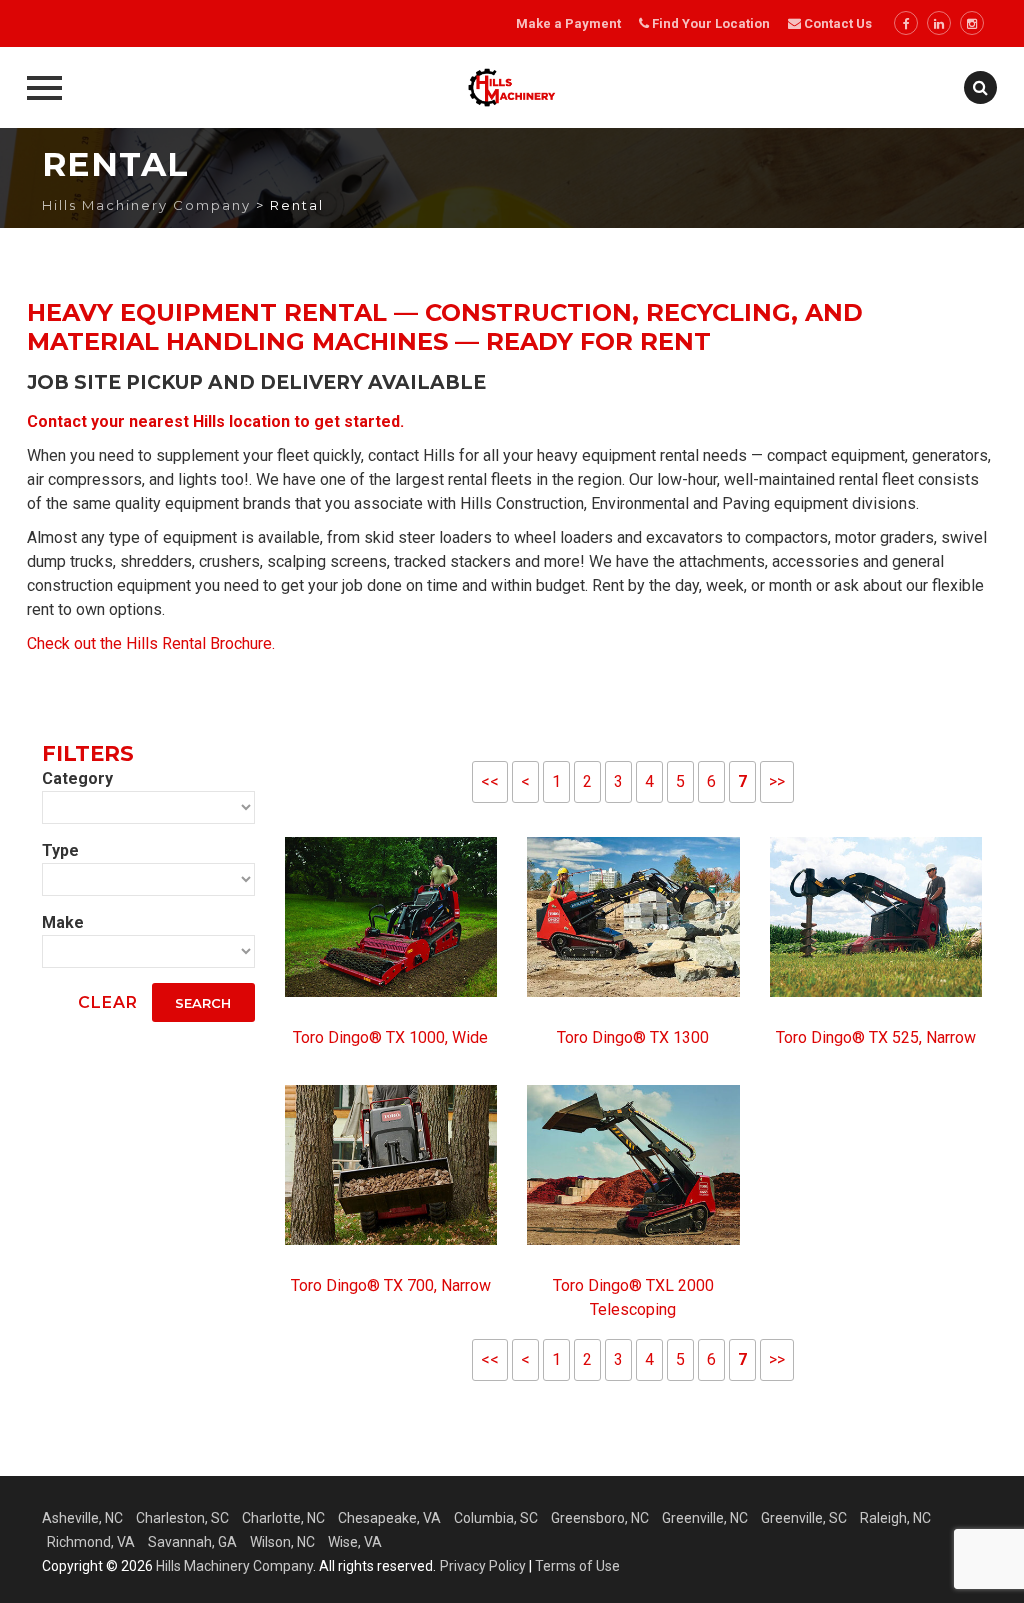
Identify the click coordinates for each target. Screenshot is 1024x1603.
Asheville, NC (82, 1518)
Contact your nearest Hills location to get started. (215, 421)
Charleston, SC (182, 1518)
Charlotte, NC (283, 1518)
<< (490, 781)
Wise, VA (355, 1542)
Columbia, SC (496, 1518)
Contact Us (836, 23)
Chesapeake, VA (389, 1518)
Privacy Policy (483, 1566)
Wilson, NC (282, 1542)
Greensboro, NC (600, 1518)
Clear (108, 1002)
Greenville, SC (804, 1518)
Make (63, 922)
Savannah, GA (192, 1542)
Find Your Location (711, 23)
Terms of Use (577, 1566)
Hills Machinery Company (234, 1566)
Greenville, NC (705, 1518)
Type (60, 850)
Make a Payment (568, 23)
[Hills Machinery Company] (512, 87)
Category (77, 778)
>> (777, 781)
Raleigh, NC (895, 1518)
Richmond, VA (91, 1542)
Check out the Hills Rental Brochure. (151, 643)
